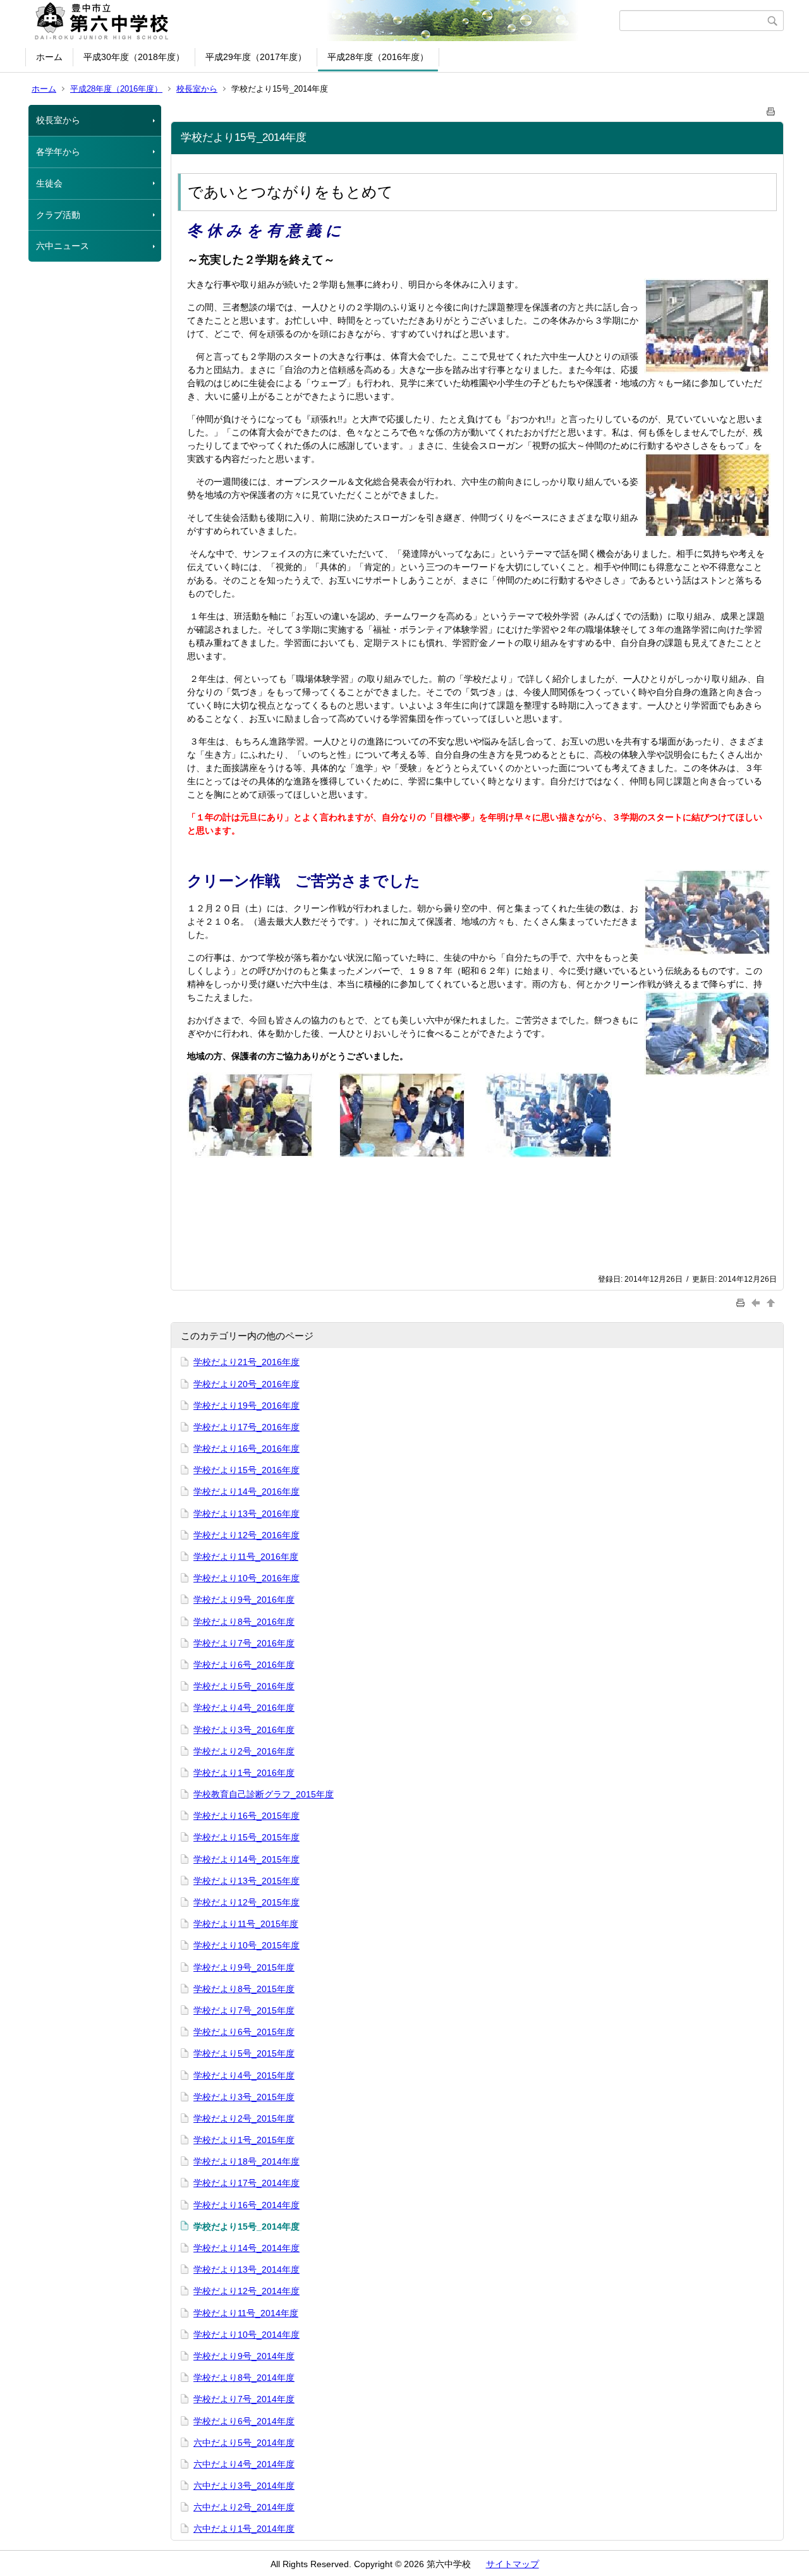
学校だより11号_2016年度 (246, 1557)
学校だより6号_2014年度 (244, 2421)
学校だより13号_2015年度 (246, 1881)
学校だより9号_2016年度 (244, 1600)
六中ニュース (63, 246)
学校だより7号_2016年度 (244, 1643)
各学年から (58, 152)
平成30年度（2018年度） (134, 57)
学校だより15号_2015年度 (246, 1837)
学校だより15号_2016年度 (246, 1470)
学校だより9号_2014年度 (244, 2356)
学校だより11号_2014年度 (246, 2313)
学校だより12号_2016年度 (246, 1535)
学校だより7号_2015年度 (244, 2010)
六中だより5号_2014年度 (244, 2443)
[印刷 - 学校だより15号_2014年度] (771, 109)
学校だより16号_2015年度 (246, 1816)
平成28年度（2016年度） (378, 57)
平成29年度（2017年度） (256, 57)
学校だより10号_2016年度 (246, 1578)
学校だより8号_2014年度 (244, 2378)
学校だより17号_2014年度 (246, 2183)
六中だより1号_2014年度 (244, 2529)
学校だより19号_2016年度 (246, 1406)
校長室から (197, 89)
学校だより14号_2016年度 (246, 1492)
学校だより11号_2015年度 (246, 1924)
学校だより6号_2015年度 (244, 2032)
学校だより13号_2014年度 (246, 2269)
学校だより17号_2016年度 (246, 1427)
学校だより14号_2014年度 (246, 2248)
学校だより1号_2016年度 (244, 1773)
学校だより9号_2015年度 (244, 1967)
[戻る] (757, 1303)
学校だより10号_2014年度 (246, 2335)
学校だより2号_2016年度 (244, 1751)
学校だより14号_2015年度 (246, 1859)
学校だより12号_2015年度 (246, 1902)
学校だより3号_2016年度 (244, 1730)
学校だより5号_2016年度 (244, 1686)
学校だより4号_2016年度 (244, 1708)
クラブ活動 (58, 215)
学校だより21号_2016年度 (246, 1362)
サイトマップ (513, 2564)
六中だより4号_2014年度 (244, 2464)
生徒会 (49, 183)
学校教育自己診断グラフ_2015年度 (264, 1794)
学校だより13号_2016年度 (246, 1514)
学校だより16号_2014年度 (246, 2205)
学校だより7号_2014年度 (244, 2399)
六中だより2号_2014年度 (244, 2507)
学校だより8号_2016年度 (244, 1622)
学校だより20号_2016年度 (246, 1384)
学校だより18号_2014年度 (246, 2161)
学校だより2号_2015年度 (244, 2118)
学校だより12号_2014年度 (246, 2291)
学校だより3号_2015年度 (244, 2097)
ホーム (49, 57)
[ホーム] (324, 21)
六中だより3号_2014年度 (244, 2486)
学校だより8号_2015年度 (244, 1989)
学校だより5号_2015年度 (244, 2053)
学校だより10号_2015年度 (246, 1945)
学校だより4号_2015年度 (244, 2075)
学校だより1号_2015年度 (244, 2140)
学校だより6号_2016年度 (244, 1665)
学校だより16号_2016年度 (246, 1449)
